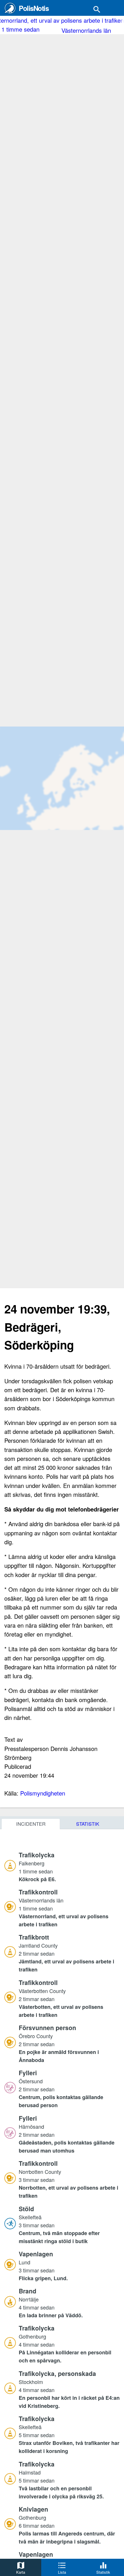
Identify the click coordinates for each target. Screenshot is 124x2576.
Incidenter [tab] (31, 1824)
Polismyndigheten (43, 1793)
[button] (69, 1867)
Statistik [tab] (88, 1824)
